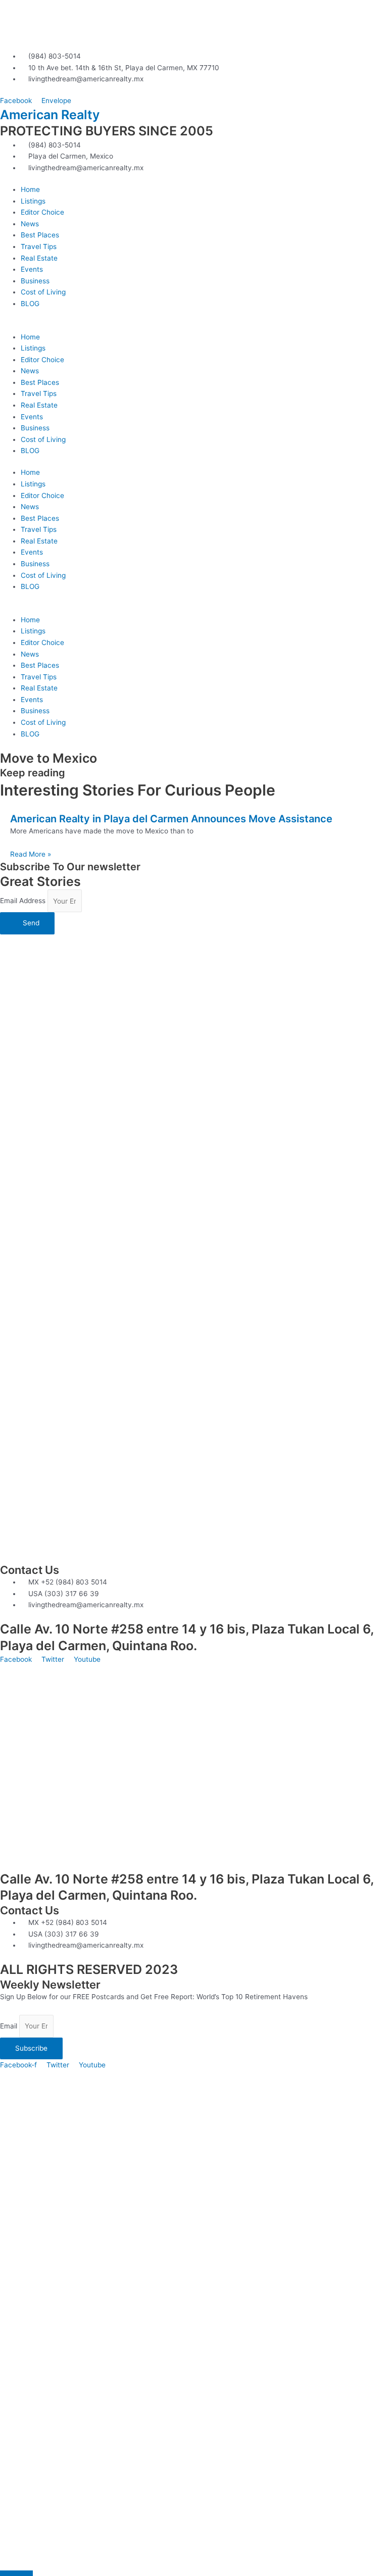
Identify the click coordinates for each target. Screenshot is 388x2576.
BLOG (30, 304)
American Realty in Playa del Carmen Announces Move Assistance (171, 819)
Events (32, 269)
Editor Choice (42, 212)
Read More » (31, 854)
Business (35, 281)
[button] (194, 326)
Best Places (40, 235)
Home (30, 189)
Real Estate (39, 258)
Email (10, 2026)
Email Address (24, 901)
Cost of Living (43, 292)
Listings (33, 201)
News (30, 224)
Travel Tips (39, 246)
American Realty (50, 115)
